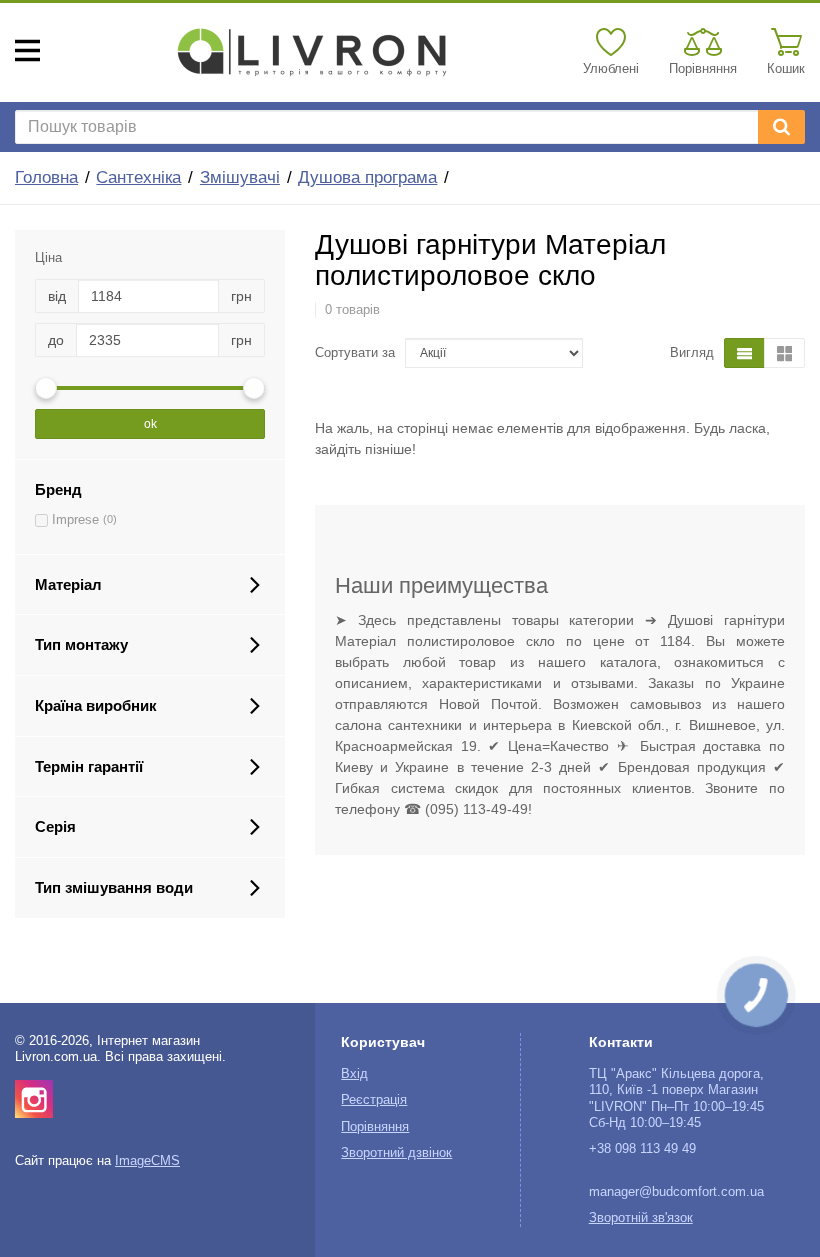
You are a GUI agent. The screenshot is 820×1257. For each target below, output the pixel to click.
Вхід (354, 1074)
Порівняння (375, 1127)
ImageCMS (147, 1161)
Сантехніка (138, 177)
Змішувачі (240, 177)
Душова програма (367, 177)
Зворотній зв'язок (641, 1218)
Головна (46, 177)
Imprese (75, 520)
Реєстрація (374, 1100)
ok (150, 424)
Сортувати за (355, 353)
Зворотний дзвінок (396, 1153)
